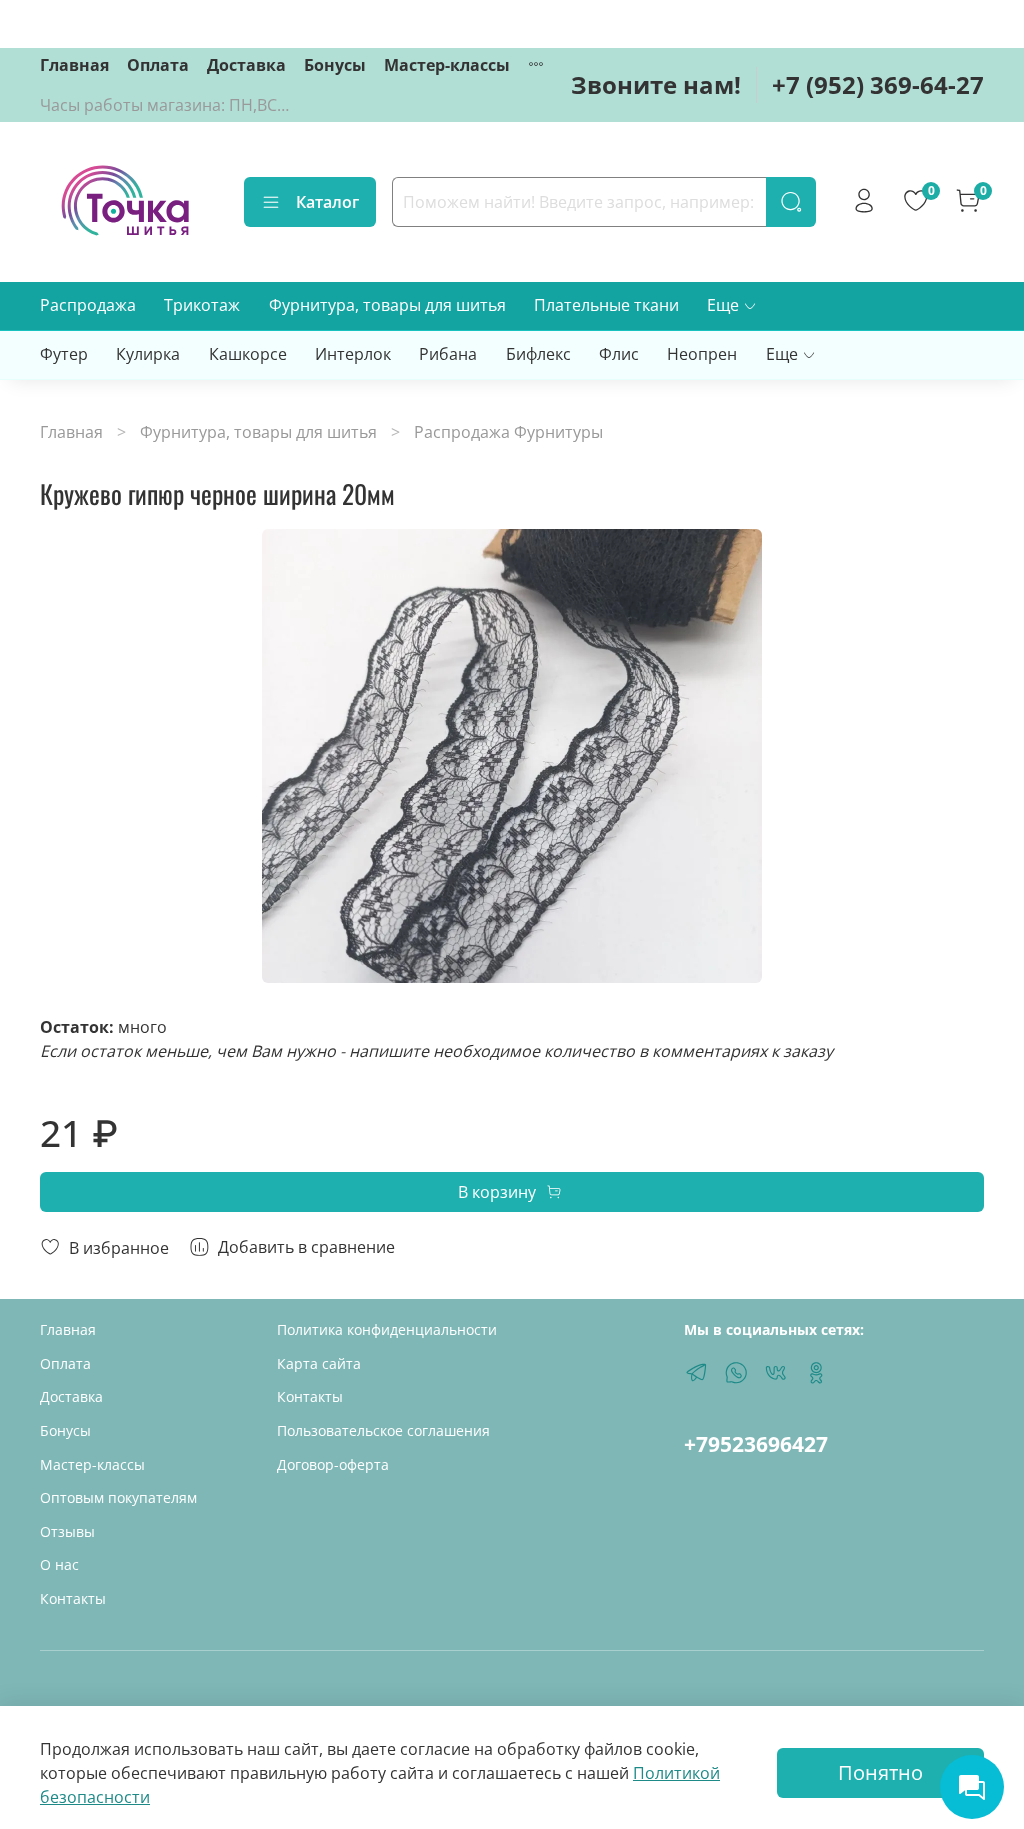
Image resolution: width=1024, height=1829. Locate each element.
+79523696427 (756, 1444)
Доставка (246, 65)
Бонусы (335, 65)
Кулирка (148, 354)
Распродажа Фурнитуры (508, 432)
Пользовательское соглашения (383, 1430)
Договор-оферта (333, 1464)
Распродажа (88, 305)
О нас (59, 1564)
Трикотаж (202, 305)
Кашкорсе (248, 354)
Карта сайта (319, 1363)
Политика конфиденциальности (387, 1329)
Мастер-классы (447, 65)
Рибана (448, 354)
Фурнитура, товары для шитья (387, 305)
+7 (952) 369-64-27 (878, 84)
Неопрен (702, 354)
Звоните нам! (656, 84)
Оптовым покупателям (118, 1497)
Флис (619, 354)
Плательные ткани (606, 305)
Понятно (880, 1772)
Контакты (73, 1598)
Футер (64, 354)
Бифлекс (538, 354)
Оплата (158, 65)
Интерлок (353, 354)
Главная (74, 65)
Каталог (327, 202)
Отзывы (67, 1531)
